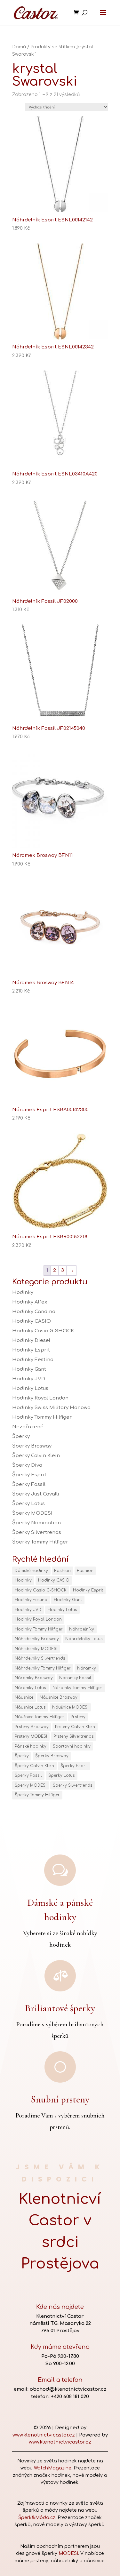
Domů (19, 47)
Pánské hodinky (31, 1746)
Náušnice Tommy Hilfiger (40, 1717)
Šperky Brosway (32, 1446)
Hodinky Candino (34, 1312)
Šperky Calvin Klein (36, 1456)
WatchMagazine (53, 2468)
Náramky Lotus (30, 1688)
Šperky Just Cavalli (36, 1494)
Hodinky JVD (29, 1379)
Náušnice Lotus (30, 1707)
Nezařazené (28, 1427)
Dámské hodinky (31, 1571)
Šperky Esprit (29, 1475)
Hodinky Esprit (31, 1350)
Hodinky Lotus (30, 1388)
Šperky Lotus (28, 1504)
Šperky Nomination (36, 1523)
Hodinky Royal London (40, 1398)
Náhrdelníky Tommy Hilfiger (43, 1668)
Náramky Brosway (34, 1678)
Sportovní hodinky (72, 1746)
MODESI (68, 2553)
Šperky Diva (27, 1465)
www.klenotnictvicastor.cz (44, 2435)
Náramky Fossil (75, 1678)
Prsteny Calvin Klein (75, 1727)
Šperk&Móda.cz (37, 2518)
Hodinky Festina (33, 1360)
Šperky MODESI (32, 1513)
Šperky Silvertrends (37, 1532)
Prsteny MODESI (31, 1736)
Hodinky (23, 1292)
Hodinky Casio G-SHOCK (43, 1331)
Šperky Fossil (29, 1484)
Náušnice (24, 1697)
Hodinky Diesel (31, 1340)
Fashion (63, 1571)
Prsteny (78, 1717)
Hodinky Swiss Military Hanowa (51, 1408)
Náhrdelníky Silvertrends (40, 1658)
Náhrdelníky (82, 1629)
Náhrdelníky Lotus (84, 1639)
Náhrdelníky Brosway (37, 1639)
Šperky (21, 1436)
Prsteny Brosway (32, 1727)
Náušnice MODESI (70, 1707)
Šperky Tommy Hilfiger (40, 1542)
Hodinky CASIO (32, 1321)
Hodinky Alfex (30, 1302)
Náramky (87, 1668)
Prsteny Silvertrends (74, 1736)
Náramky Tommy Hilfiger (77, 1688)
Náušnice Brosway (59, 1697)
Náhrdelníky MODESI (36, 1649)
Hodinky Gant (29, 1369)
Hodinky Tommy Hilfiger (42, 1417)
